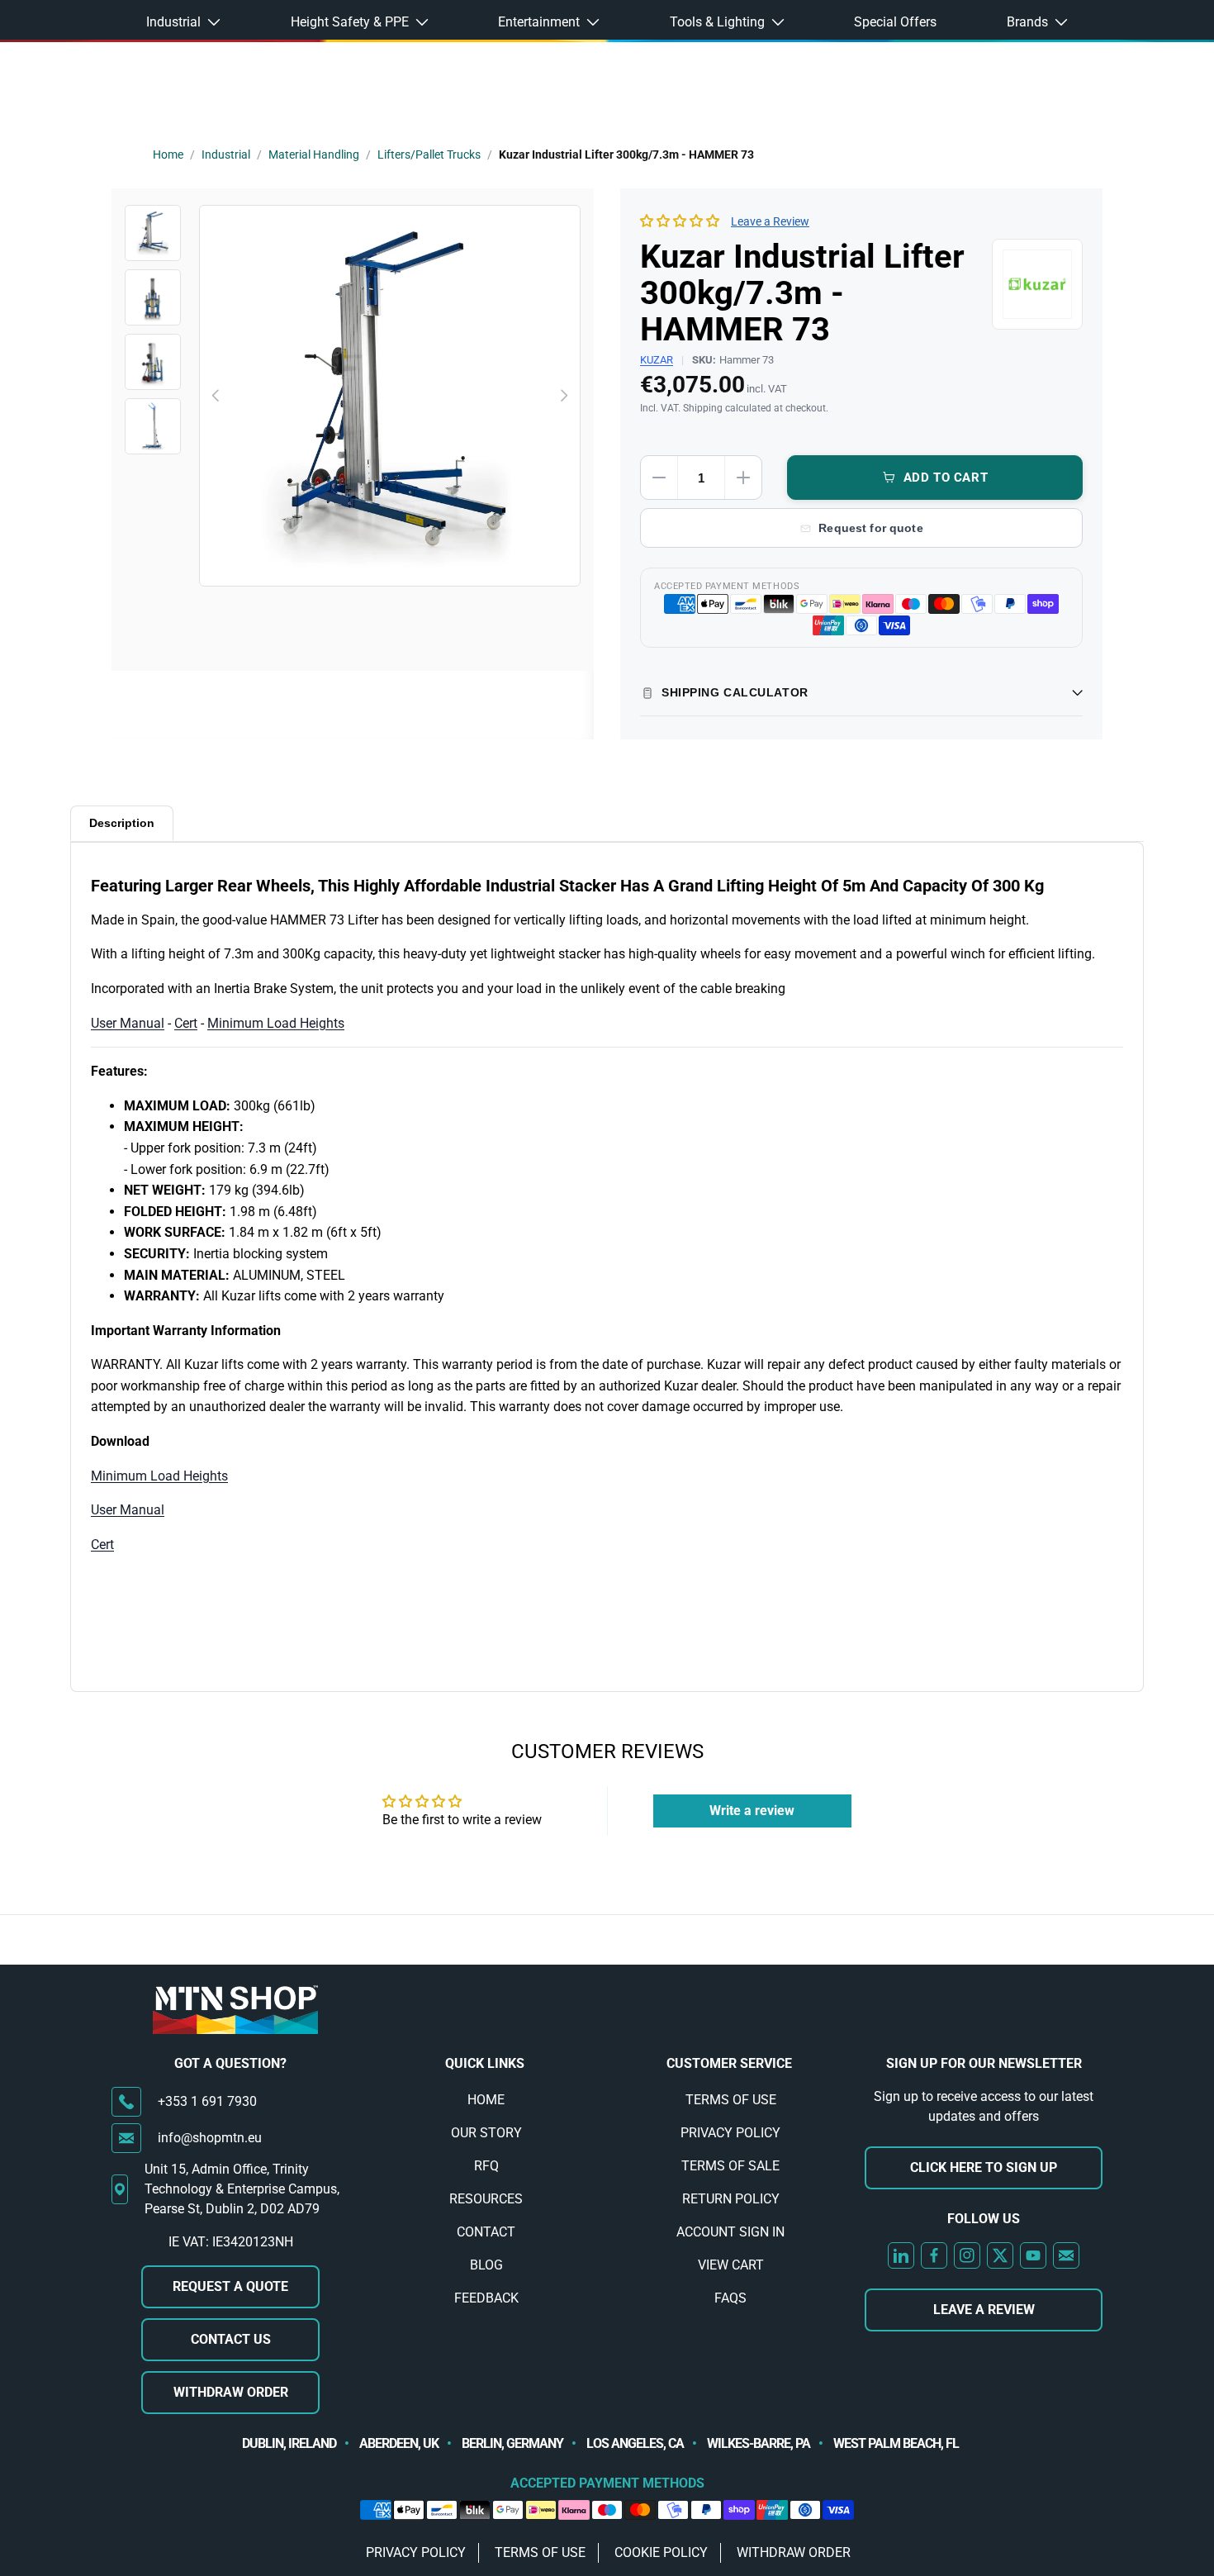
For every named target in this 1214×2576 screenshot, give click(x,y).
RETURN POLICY (731, 2199)
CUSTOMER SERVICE (729, 2063)
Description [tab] (122, 823)
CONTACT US (231, 2339)
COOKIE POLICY (661, 2552)
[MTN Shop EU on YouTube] (1033, 2255)
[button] (680, 221)
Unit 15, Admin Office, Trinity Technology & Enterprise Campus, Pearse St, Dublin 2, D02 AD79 (242, 2189)
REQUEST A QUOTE (230, 2286)
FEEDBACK (486, 2298)
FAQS (730, 2298)
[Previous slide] (216, 396)
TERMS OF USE (731, 2100)
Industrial (226, 154)
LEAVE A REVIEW (984, 2310)
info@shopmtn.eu (210, 2138)
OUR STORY (486, 2133)
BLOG (486, 2265)
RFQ (486, 2166)
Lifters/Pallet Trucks (429, 154)
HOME (486, 2100)
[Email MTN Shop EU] (1066, 2255)
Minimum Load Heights (276, 1023)
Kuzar (657, 360)
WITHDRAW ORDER (231, 2392)
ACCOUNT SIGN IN (730, 2232)
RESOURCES (486, 2199)
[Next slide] (563, 396)
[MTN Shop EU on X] (1000, 2255)
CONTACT (486, 2232)
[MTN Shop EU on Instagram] (967, 2255)
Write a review (752, 1811)
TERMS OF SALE (730, 2166)
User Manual (128, 1023)
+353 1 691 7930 (207, 2101)
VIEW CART (731, 2265)
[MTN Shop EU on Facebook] (934, 2255)
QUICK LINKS (485, 2063)
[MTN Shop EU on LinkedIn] (901, 2255)
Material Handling (314, 154)
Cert (186, 1023)
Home (168, 154)
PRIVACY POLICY (730, 2133)
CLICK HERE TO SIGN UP (984, 2167)
